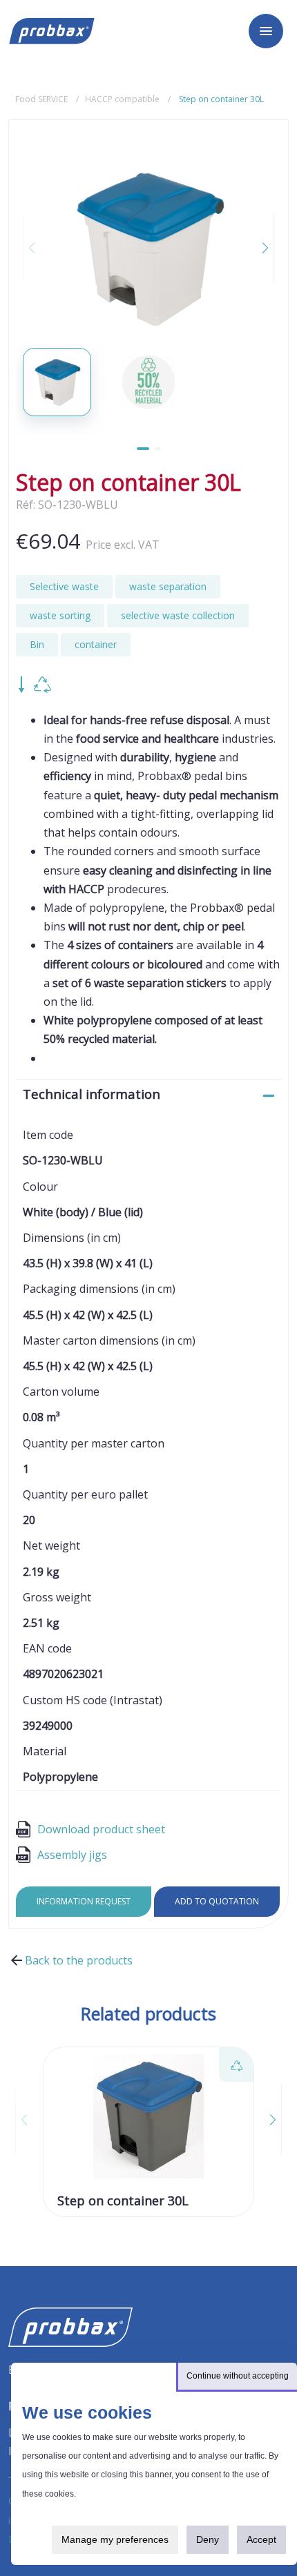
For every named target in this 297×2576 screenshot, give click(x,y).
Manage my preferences (115, 2539)
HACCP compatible (122, 99)
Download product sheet (101, 1829)
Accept (261, 2539)
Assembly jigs (72, 1855)
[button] (257, 248)
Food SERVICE (41, 99)
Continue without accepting (238, 2376)
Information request (84, 1901)
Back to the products (79, 1960)
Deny (208, 2539)
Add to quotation (217, 1901)
